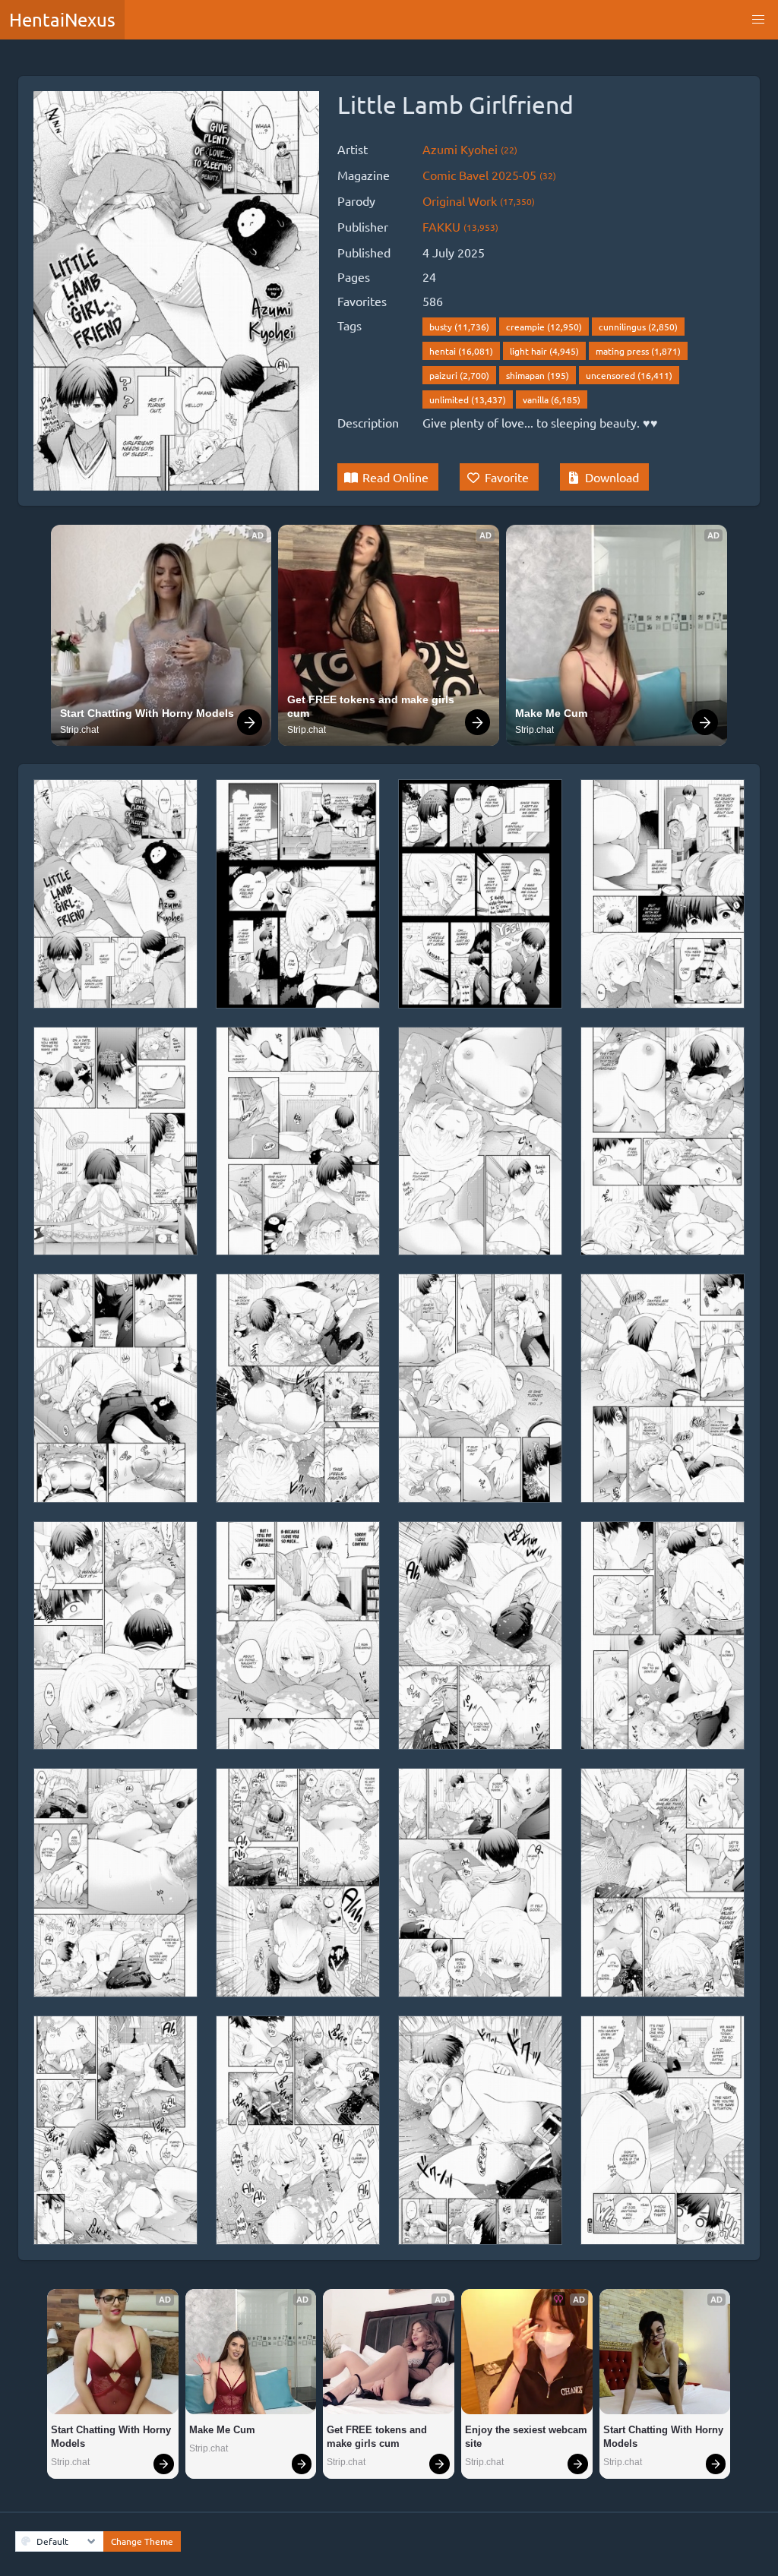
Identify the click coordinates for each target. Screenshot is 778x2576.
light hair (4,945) (544, 351)
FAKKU (460, 226)
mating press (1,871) (638, 351)
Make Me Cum (551, 713)
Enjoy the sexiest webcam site (527, 2437)
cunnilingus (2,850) (638, 327)
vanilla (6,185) (552, 399)
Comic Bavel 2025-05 (489, 175)
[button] (758, 20)
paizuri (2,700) (459, 375)
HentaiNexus (62, 19)
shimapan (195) (538, 375)
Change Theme (142, 2541)
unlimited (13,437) (468, 399)
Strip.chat (79, 730)
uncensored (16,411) (629, 375)
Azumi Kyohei (470, 149)
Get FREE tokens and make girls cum (372, 706)
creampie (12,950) (544, 327)
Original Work (479, 200)
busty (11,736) (459, 327)
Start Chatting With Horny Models (147, 713)
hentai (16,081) (461, 351)
